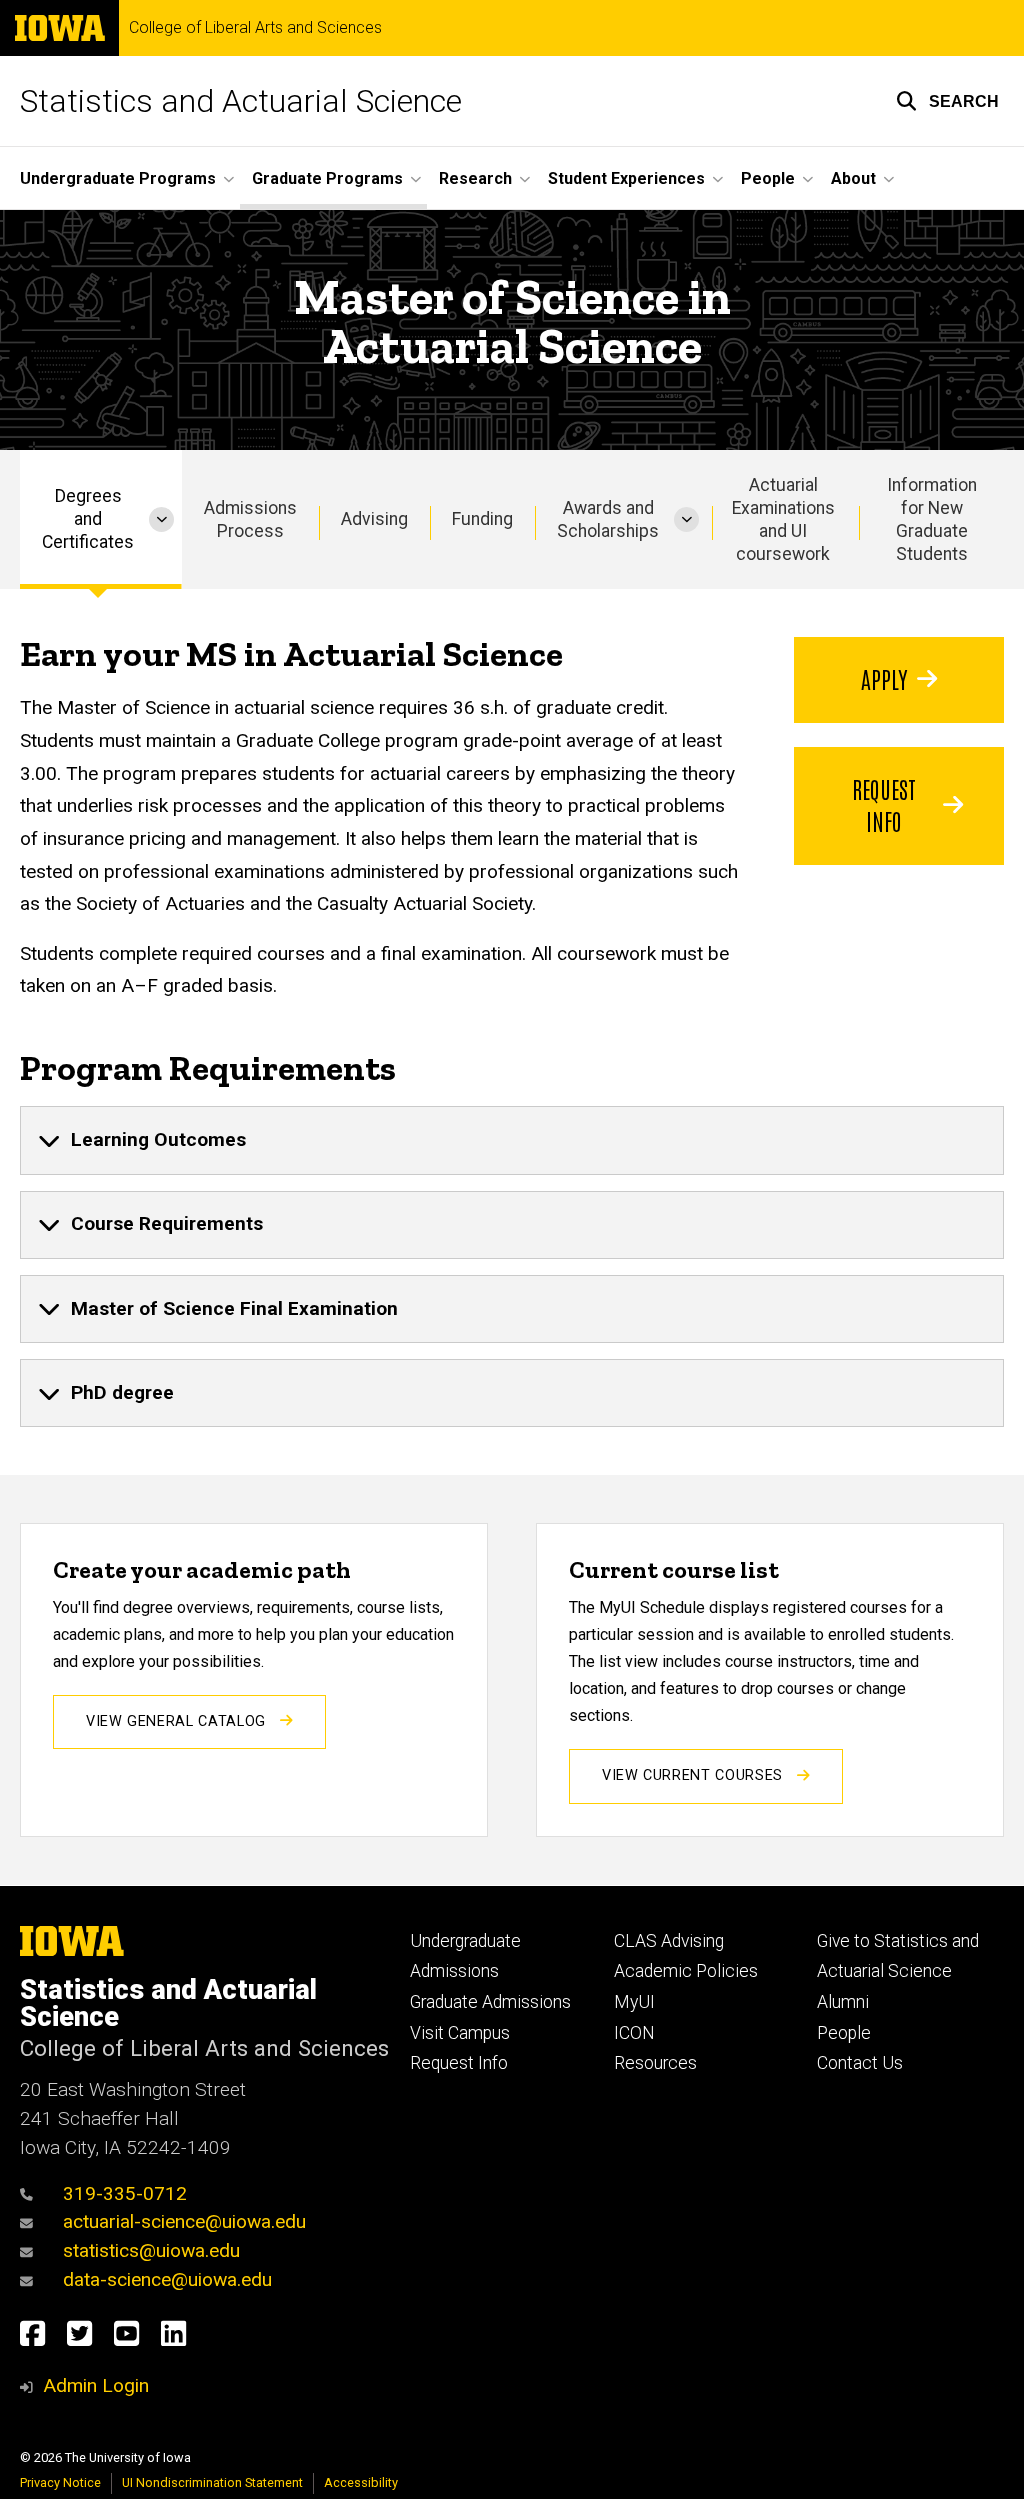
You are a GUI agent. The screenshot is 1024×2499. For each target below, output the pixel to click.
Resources (655, 2063)
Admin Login (96, 2385)
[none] (512, 1140)
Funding (482, 519)
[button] (947, 101)
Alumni (843, 2002)
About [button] (853, 178)
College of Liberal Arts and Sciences (255, 28)
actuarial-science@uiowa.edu (184, 2221)
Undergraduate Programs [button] (118, 178)
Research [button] (475, 178)
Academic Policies (686, 1971)
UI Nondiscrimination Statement (212, 2482)
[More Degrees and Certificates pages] (161, 519)
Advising (374, 519)
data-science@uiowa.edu (167, 2279)
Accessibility (361, 2482)
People (844, 2033)
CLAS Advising (669, 1941)
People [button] (768, 178)
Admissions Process (250, 519)
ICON (634, 2033)
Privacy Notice (60, 2482)
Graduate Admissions (490, 2002)
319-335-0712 (125, 2193)
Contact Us (860, 2063)
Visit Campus (460, 2033)
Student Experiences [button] (626, 178)
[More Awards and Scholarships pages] (686, 519)
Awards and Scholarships (608, 519)
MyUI (634, 2002)
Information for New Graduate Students (932, 519)
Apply (884, 678)
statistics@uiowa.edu (151, 2250)
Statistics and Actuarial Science (241, 101)
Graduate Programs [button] (327, 178)
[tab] (512, 1140)
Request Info (884, 804)
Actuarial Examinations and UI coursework (783, 519)
